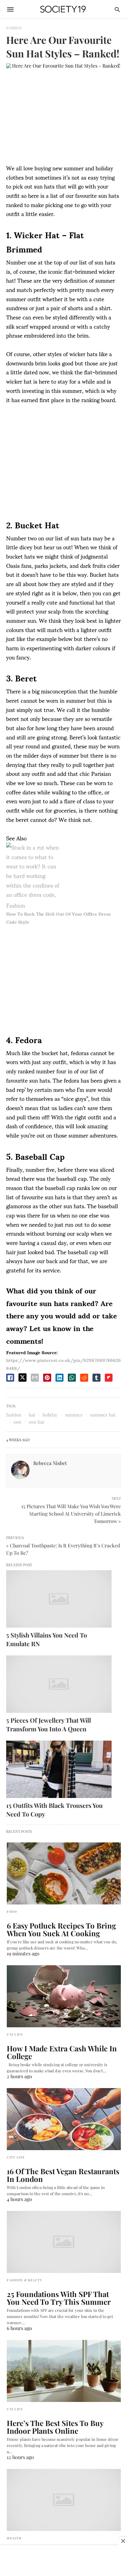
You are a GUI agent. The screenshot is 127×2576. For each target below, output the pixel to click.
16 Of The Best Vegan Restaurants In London (63, 2175)
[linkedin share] (59, 1378)
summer (74, 1415)
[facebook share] (10, 1378)
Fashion (14, 28)
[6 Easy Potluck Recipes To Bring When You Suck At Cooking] (64, 1873)
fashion (14, 1415)
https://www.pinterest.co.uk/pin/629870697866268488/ (63, 1364)
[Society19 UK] (63, 9)
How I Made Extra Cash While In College (62, 2052)
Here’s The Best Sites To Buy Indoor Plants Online (55, 2427)
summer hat (103, 1415)
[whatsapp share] (72, 1378)
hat (32, 1415)
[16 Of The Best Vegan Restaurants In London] (64, 2119)
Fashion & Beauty (25, 2280)
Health (14, 2538)
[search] (117, 9)
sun (17, 1422)
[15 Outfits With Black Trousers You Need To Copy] (59, 1769)
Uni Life (15, 2034)
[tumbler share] (96, 1378)
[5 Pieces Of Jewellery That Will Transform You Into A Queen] (59, 1684)
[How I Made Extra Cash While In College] (64, 1996)
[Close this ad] (123, 2541)
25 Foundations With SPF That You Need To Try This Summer (59, 2298)
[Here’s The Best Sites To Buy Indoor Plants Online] (64, 2371)
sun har (37, 1422)
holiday (50, 1415)
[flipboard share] (109, 1378)
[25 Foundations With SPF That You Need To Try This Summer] (64, 2242)
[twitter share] (23, 1377)
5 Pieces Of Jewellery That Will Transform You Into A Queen (49, 1724)
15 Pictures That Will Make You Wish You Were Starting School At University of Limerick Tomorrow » (71, 1513)
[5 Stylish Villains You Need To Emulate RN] (59, 1599)
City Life (16, 2157)
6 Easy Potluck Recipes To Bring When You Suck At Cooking (61, 1929)
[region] (63, 460)
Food (12, 1912)
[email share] (35, 1378)
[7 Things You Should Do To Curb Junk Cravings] (64, 2500)
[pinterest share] (47, 1378)
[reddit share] (84, 1378)
